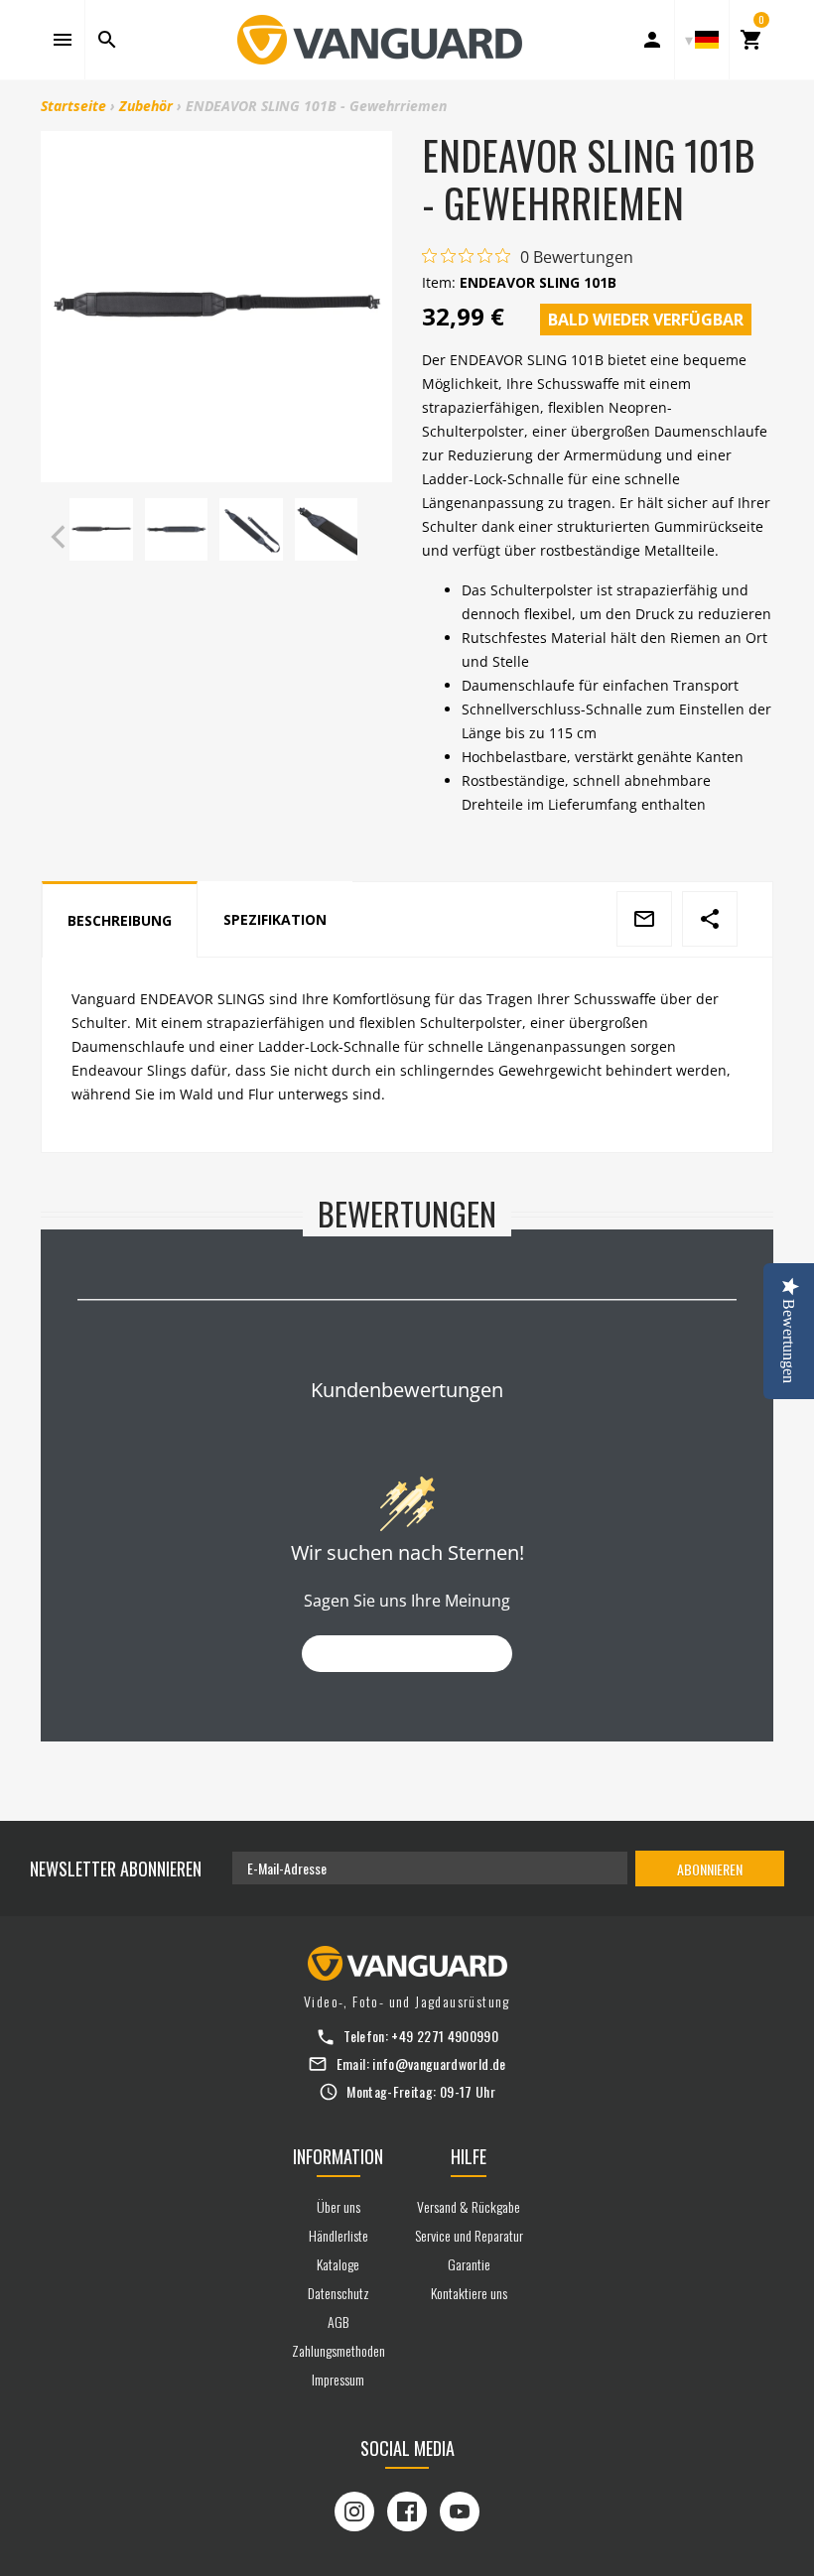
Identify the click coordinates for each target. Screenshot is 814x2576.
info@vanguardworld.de (439, 2063)
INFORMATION (338, 2156)
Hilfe (469, 2156)
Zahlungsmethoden (339, 2350)
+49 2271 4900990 (445, 2036)
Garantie (469, 2264)
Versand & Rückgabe (469, 2206)
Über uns (339, 2206)
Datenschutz (339, 2293)
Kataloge (338, 2264)
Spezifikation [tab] (275, 919)
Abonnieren (710, 1869)
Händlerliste (339, 2235)
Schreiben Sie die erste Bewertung (407, 1654)
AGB (338, 2321)
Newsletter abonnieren (116, 1868)
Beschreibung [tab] (120, 920)
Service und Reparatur (469, 2235)
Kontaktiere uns (469, 2293)
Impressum (338, 2379)
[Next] (373, 537)
